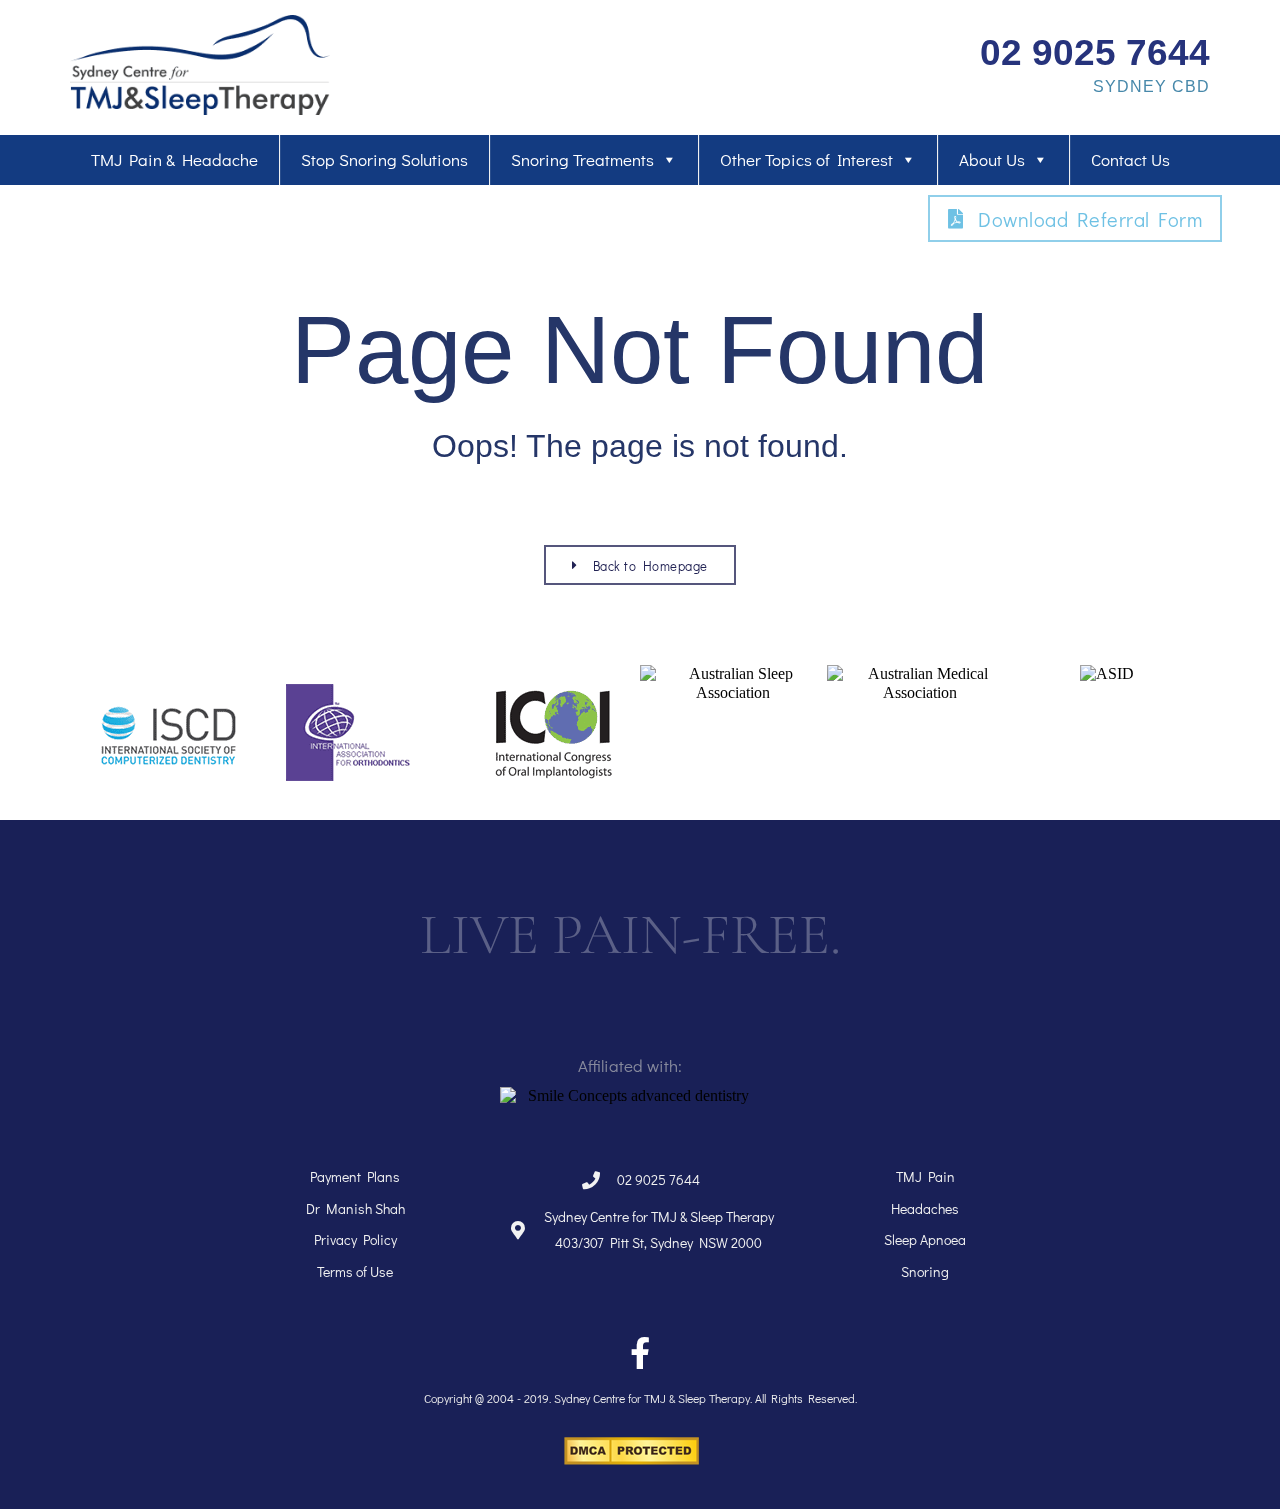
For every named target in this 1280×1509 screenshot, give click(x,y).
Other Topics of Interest (806, 159)
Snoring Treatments (582, 159)
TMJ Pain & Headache (174, 159)
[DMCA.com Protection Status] (631, 1459)
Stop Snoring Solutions (384, 159)
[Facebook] (640, 1353)
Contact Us (1130, 159)
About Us (992, 159)
